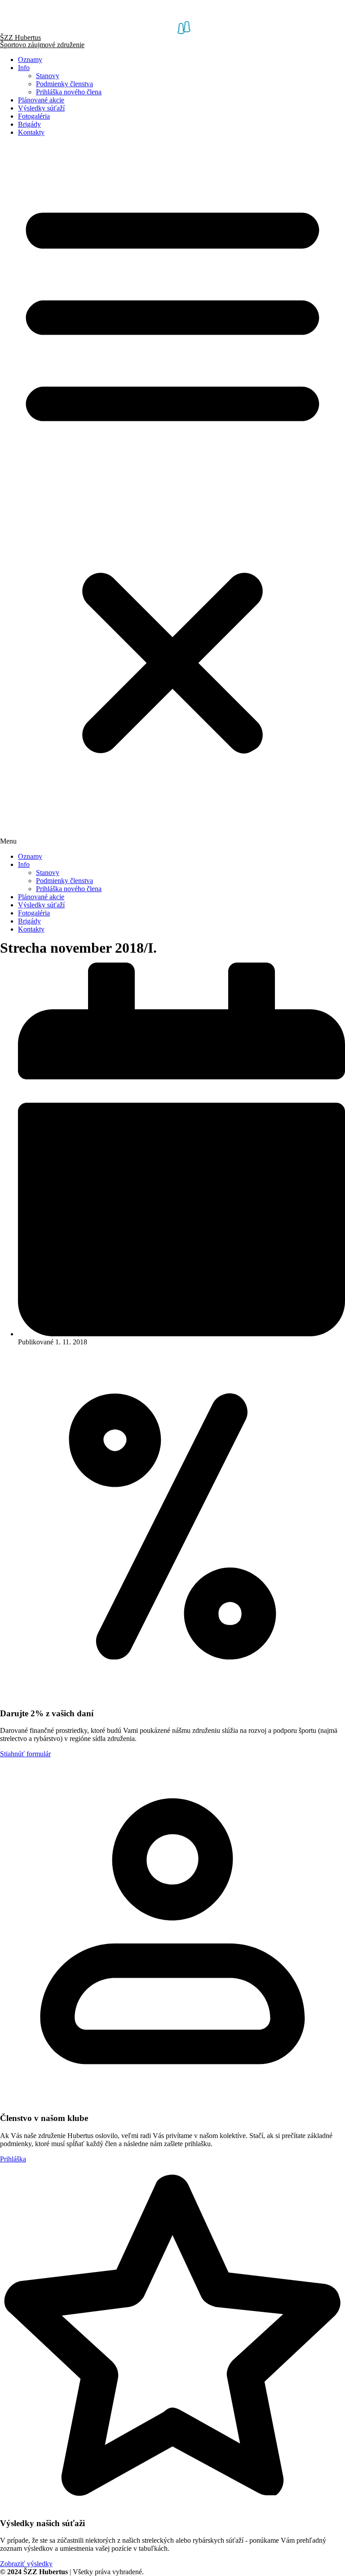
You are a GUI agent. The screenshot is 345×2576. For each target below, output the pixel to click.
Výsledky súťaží (41, 108)
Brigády (29, 124)
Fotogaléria (34, 116)
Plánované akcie (41, 100)
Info (24, 68)
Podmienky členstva (64, 84)
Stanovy (48, 76)
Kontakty (31, 132)
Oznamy (30, 60)
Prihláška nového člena (69, 92)
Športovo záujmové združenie (42, 45)
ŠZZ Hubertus (20, 38)
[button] (172, 495)
